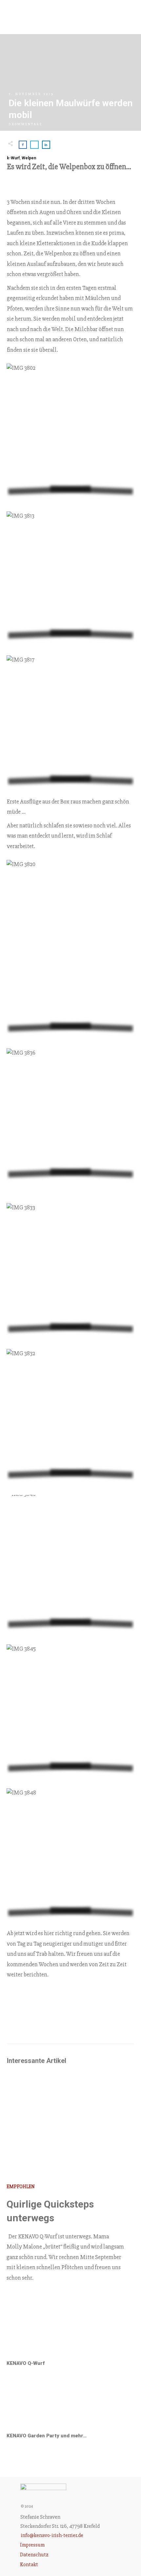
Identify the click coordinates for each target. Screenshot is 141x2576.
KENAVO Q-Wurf (70, 2340)
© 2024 (27, 2506)
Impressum (32, 2545)
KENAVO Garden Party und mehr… (70, 2413)
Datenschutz (34, 2555)
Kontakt (29, 2565)
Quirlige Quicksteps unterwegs (70, 2191)
